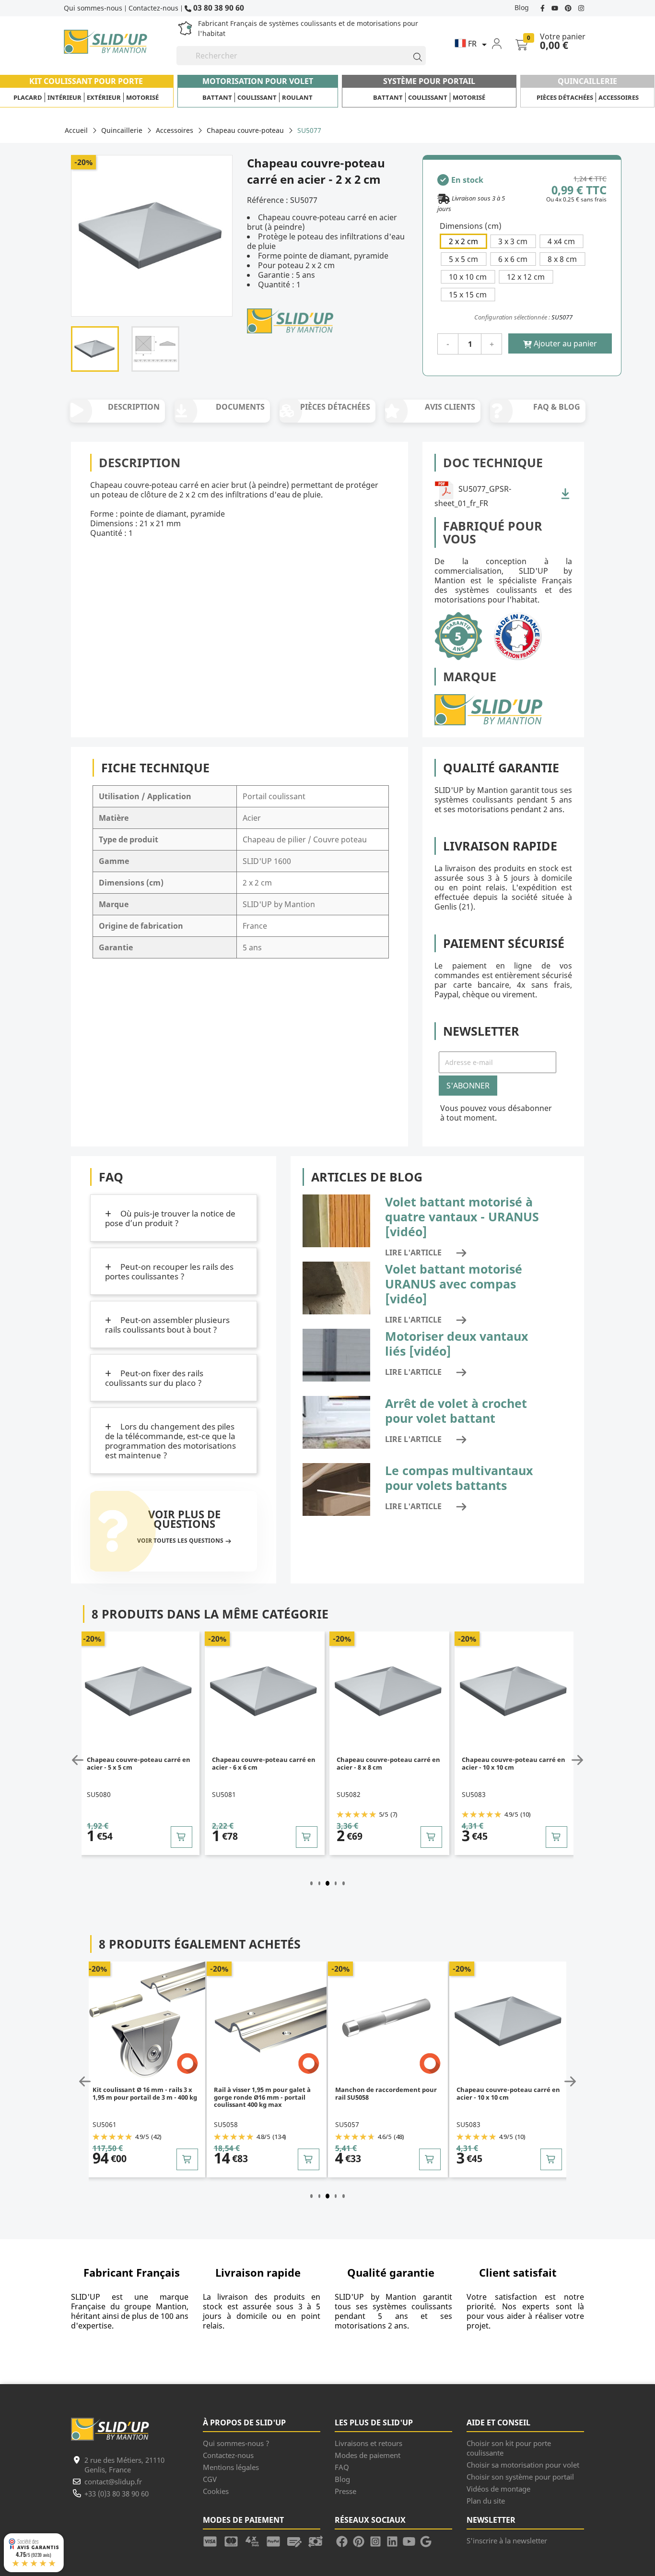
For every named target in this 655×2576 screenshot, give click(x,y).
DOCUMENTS (240, 407)
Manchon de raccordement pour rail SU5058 (386, 2094)
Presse (345, 2491)
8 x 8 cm (562, 259)
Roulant (297, 97)
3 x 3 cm (513, 241)
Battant (217, 97)
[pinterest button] (569, 7)
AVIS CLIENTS (450, 407)
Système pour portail (429, 81)
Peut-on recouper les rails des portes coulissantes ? (169, 1271)
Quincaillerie (587, 81)
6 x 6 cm (513, 259)
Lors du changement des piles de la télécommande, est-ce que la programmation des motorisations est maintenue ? (170, 1441)
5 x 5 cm (463, 259)
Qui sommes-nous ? (236, 2443)
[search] (413, 56)
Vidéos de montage (498, 2489)
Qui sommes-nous (93, 8)
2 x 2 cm (463, 241)
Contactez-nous (153, 8)
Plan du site (486, 2501)
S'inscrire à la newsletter (507, 2541)
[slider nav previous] (80, 1760)
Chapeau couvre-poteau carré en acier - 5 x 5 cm (139, 1764)
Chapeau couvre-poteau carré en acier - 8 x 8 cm (388, 1764)
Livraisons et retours (368, 2443)
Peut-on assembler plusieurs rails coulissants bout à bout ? (167, 1325)
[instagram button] (580, 7)
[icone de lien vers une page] (213, 2541)
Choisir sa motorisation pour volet (523, 2465)
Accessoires (619, 97)
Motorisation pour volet (258, 81)
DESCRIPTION (134, 407)
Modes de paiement (368, 2455)
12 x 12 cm (526, 277)
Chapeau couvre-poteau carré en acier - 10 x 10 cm (514, 1764)
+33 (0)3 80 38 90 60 (117, 2493)
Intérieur (64, 97)
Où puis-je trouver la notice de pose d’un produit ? (170, 1218)
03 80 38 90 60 (218, 7)
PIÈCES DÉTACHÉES (335, 407)
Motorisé (142, 97)
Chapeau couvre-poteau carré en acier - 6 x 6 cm (264, 1764)
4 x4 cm (561, 241)
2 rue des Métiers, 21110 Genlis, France (124, 2465)
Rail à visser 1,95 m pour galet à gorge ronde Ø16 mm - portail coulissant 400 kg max (262, 2097)
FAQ (342, 2467)
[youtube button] (556, 7)
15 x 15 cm (468, 295)
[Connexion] (503, 43)
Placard (28, 97)
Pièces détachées (565, 97)
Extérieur (104, 97)
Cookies (216, 2491)
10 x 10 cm (468, 277)
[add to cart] (181, 1837)
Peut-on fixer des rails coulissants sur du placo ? (154, 1378)
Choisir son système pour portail (520, 2477)
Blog (522, 7)
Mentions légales (231, 2467)
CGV (210, 2479)
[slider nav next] (575, 1760)
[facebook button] (544, 7)
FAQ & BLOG (557, 407)
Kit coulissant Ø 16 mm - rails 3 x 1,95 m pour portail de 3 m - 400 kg (145, 2094)
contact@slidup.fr (113, 2481)
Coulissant (257, 97)
